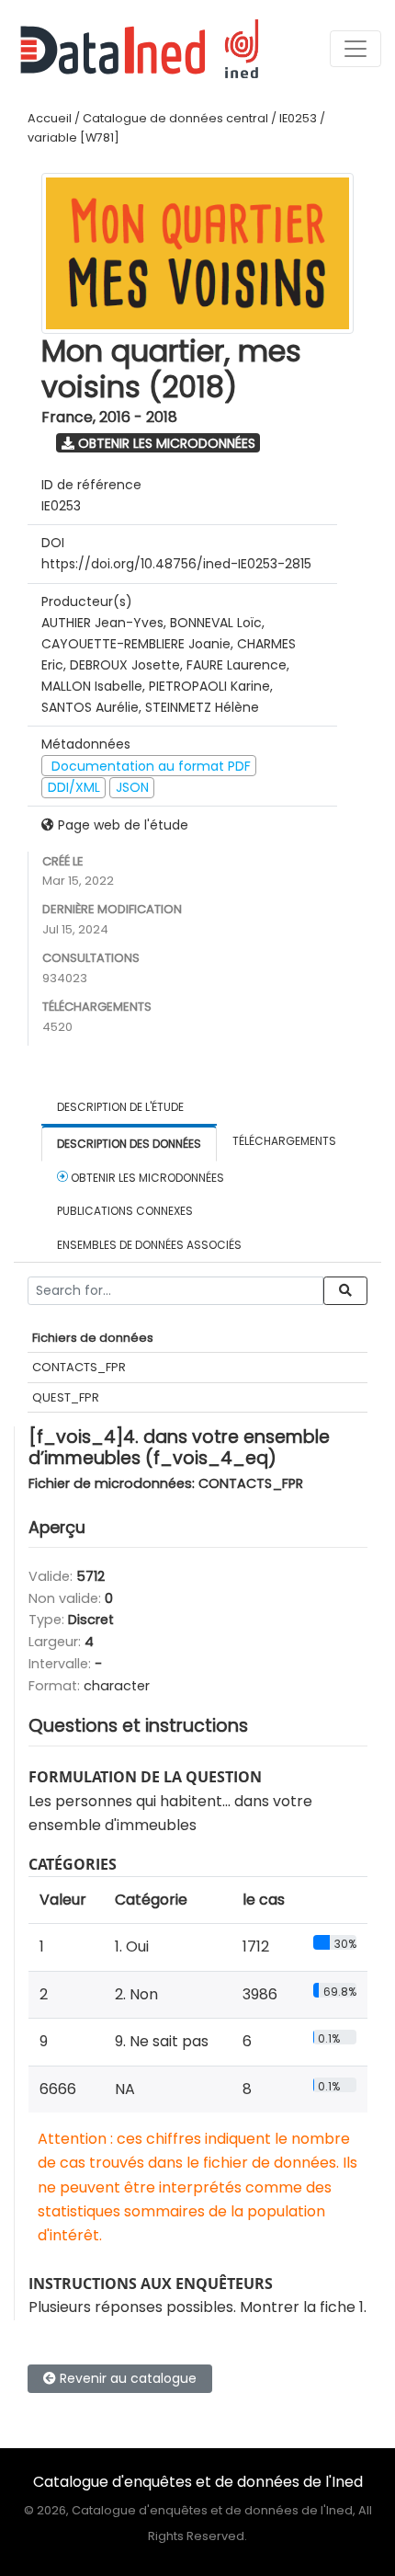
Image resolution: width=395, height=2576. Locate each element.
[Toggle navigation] (355, 49)
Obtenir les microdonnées (165, 443)
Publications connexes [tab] (125, 1211)
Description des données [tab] (129, 1144)
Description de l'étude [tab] (120, 1107)
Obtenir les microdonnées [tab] (146, 1178)
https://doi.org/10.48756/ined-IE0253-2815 (176, 564)
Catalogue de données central (175, 118)
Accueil (50, 118)
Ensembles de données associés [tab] (149, 1245)
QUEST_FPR (66, 1397)
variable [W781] (73, 137)
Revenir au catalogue (126, 2378)
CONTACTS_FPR (79, 1367)
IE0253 (298, 118)
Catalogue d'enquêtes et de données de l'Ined (198, 2482)
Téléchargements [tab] (284, 1141)
